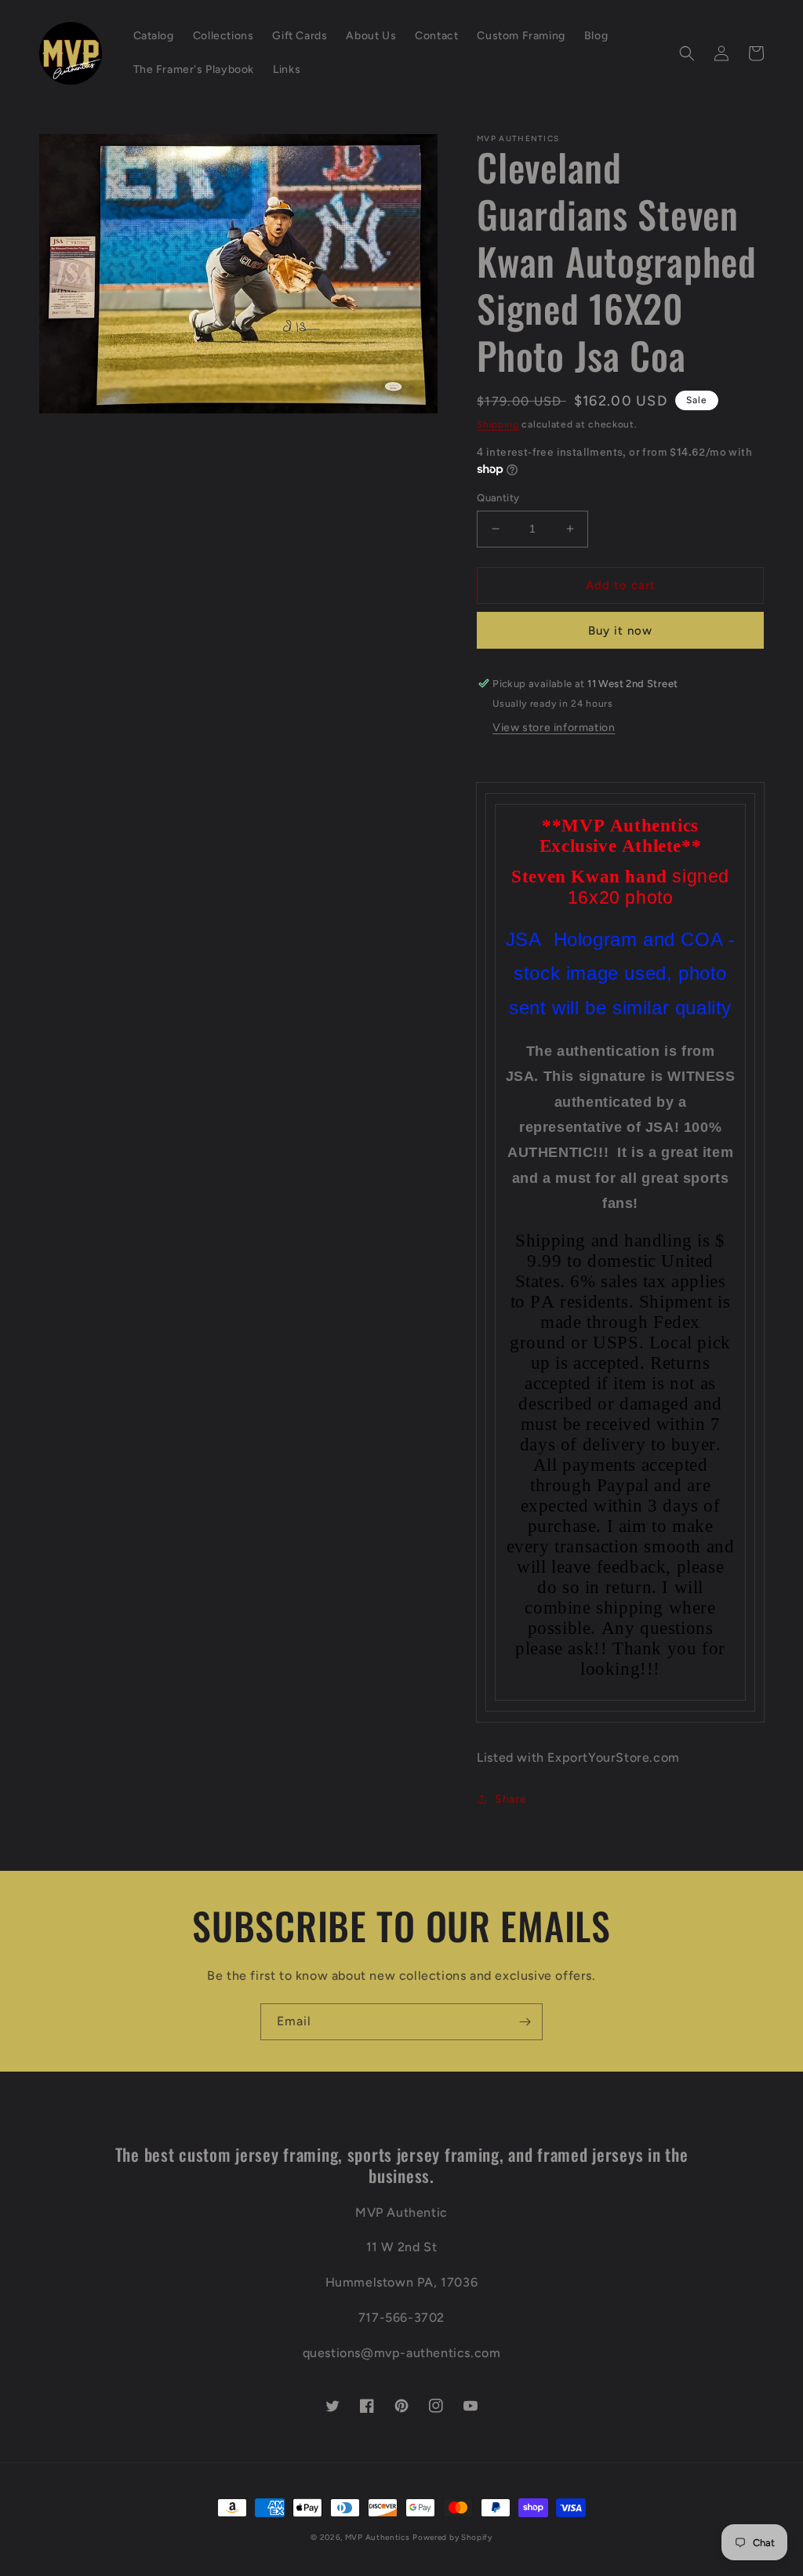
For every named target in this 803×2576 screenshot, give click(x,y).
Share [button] (511, 1799)
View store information (554, 728)
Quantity (498, 498)
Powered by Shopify (452, 2537)
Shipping (498, 424)
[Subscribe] (525, 2022)
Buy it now (620, 631)
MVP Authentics (378, 2537)
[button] (687, 53)
